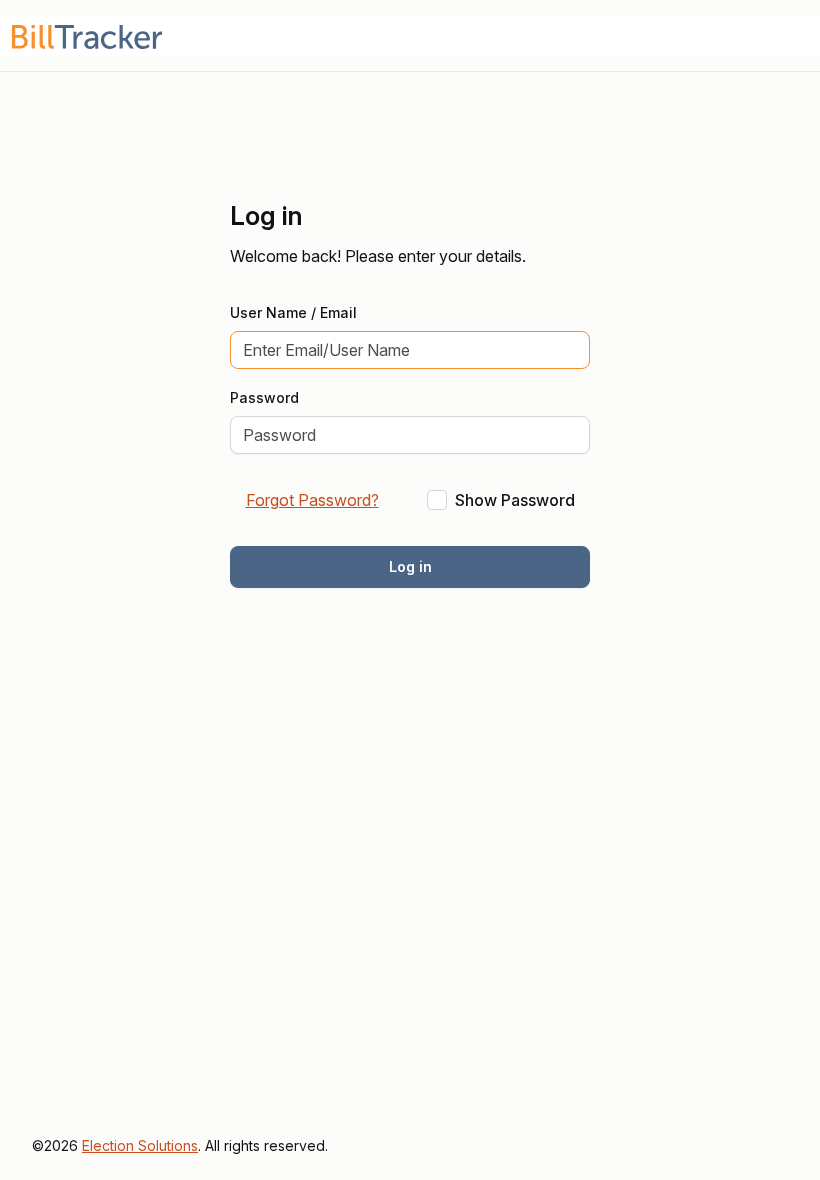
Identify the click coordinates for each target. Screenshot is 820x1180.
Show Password (515, 500)
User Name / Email (293, 312)
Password (264, 397)
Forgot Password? (312, 500)
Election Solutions (140, 1145)
